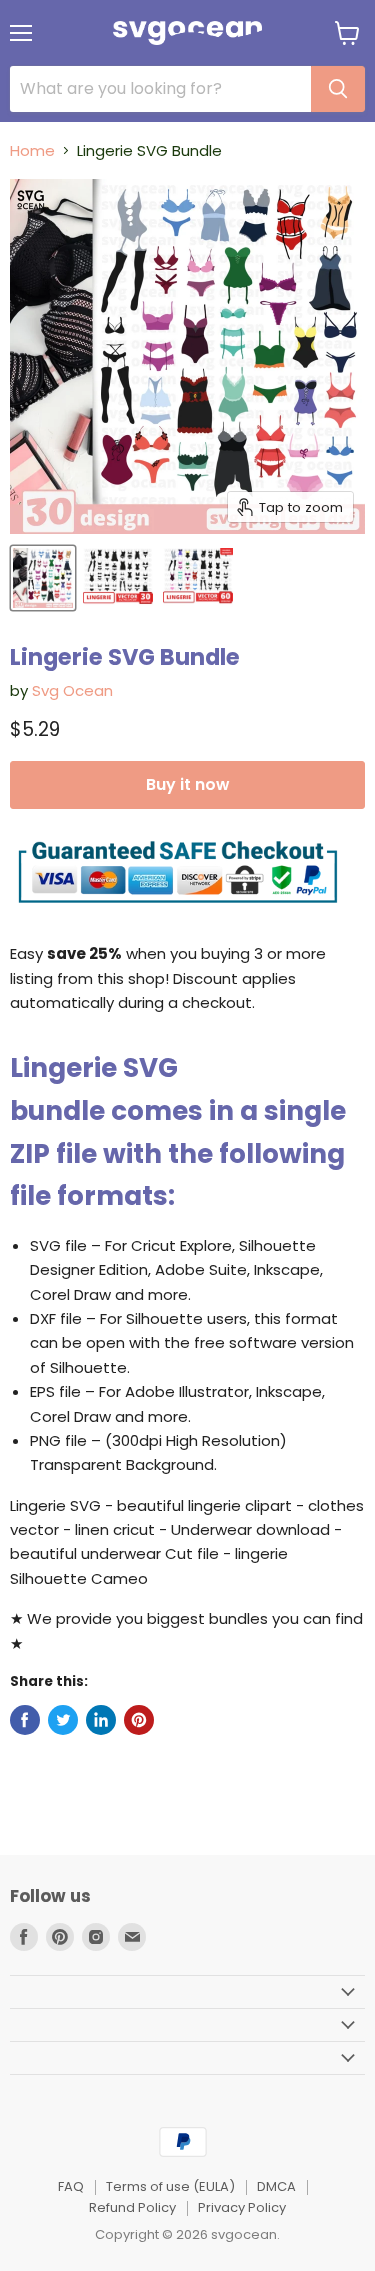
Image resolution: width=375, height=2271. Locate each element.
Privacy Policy (242, 2207)
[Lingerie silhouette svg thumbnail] (118, 578)
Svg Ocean (72, 690)
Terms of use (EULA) (170, 2186)
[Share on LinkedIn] (101, 1720)
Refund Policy (132, 2207)
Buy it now (187, 784)
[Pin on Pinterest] (139, 1720)
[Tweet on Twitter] (63, 1720)
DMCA (276, 2186)
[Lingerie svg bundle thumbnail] (43, 578)
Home (32, 150)
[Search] (338, 89)
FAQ (71, 2186)
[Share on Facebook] (25, 1720)
